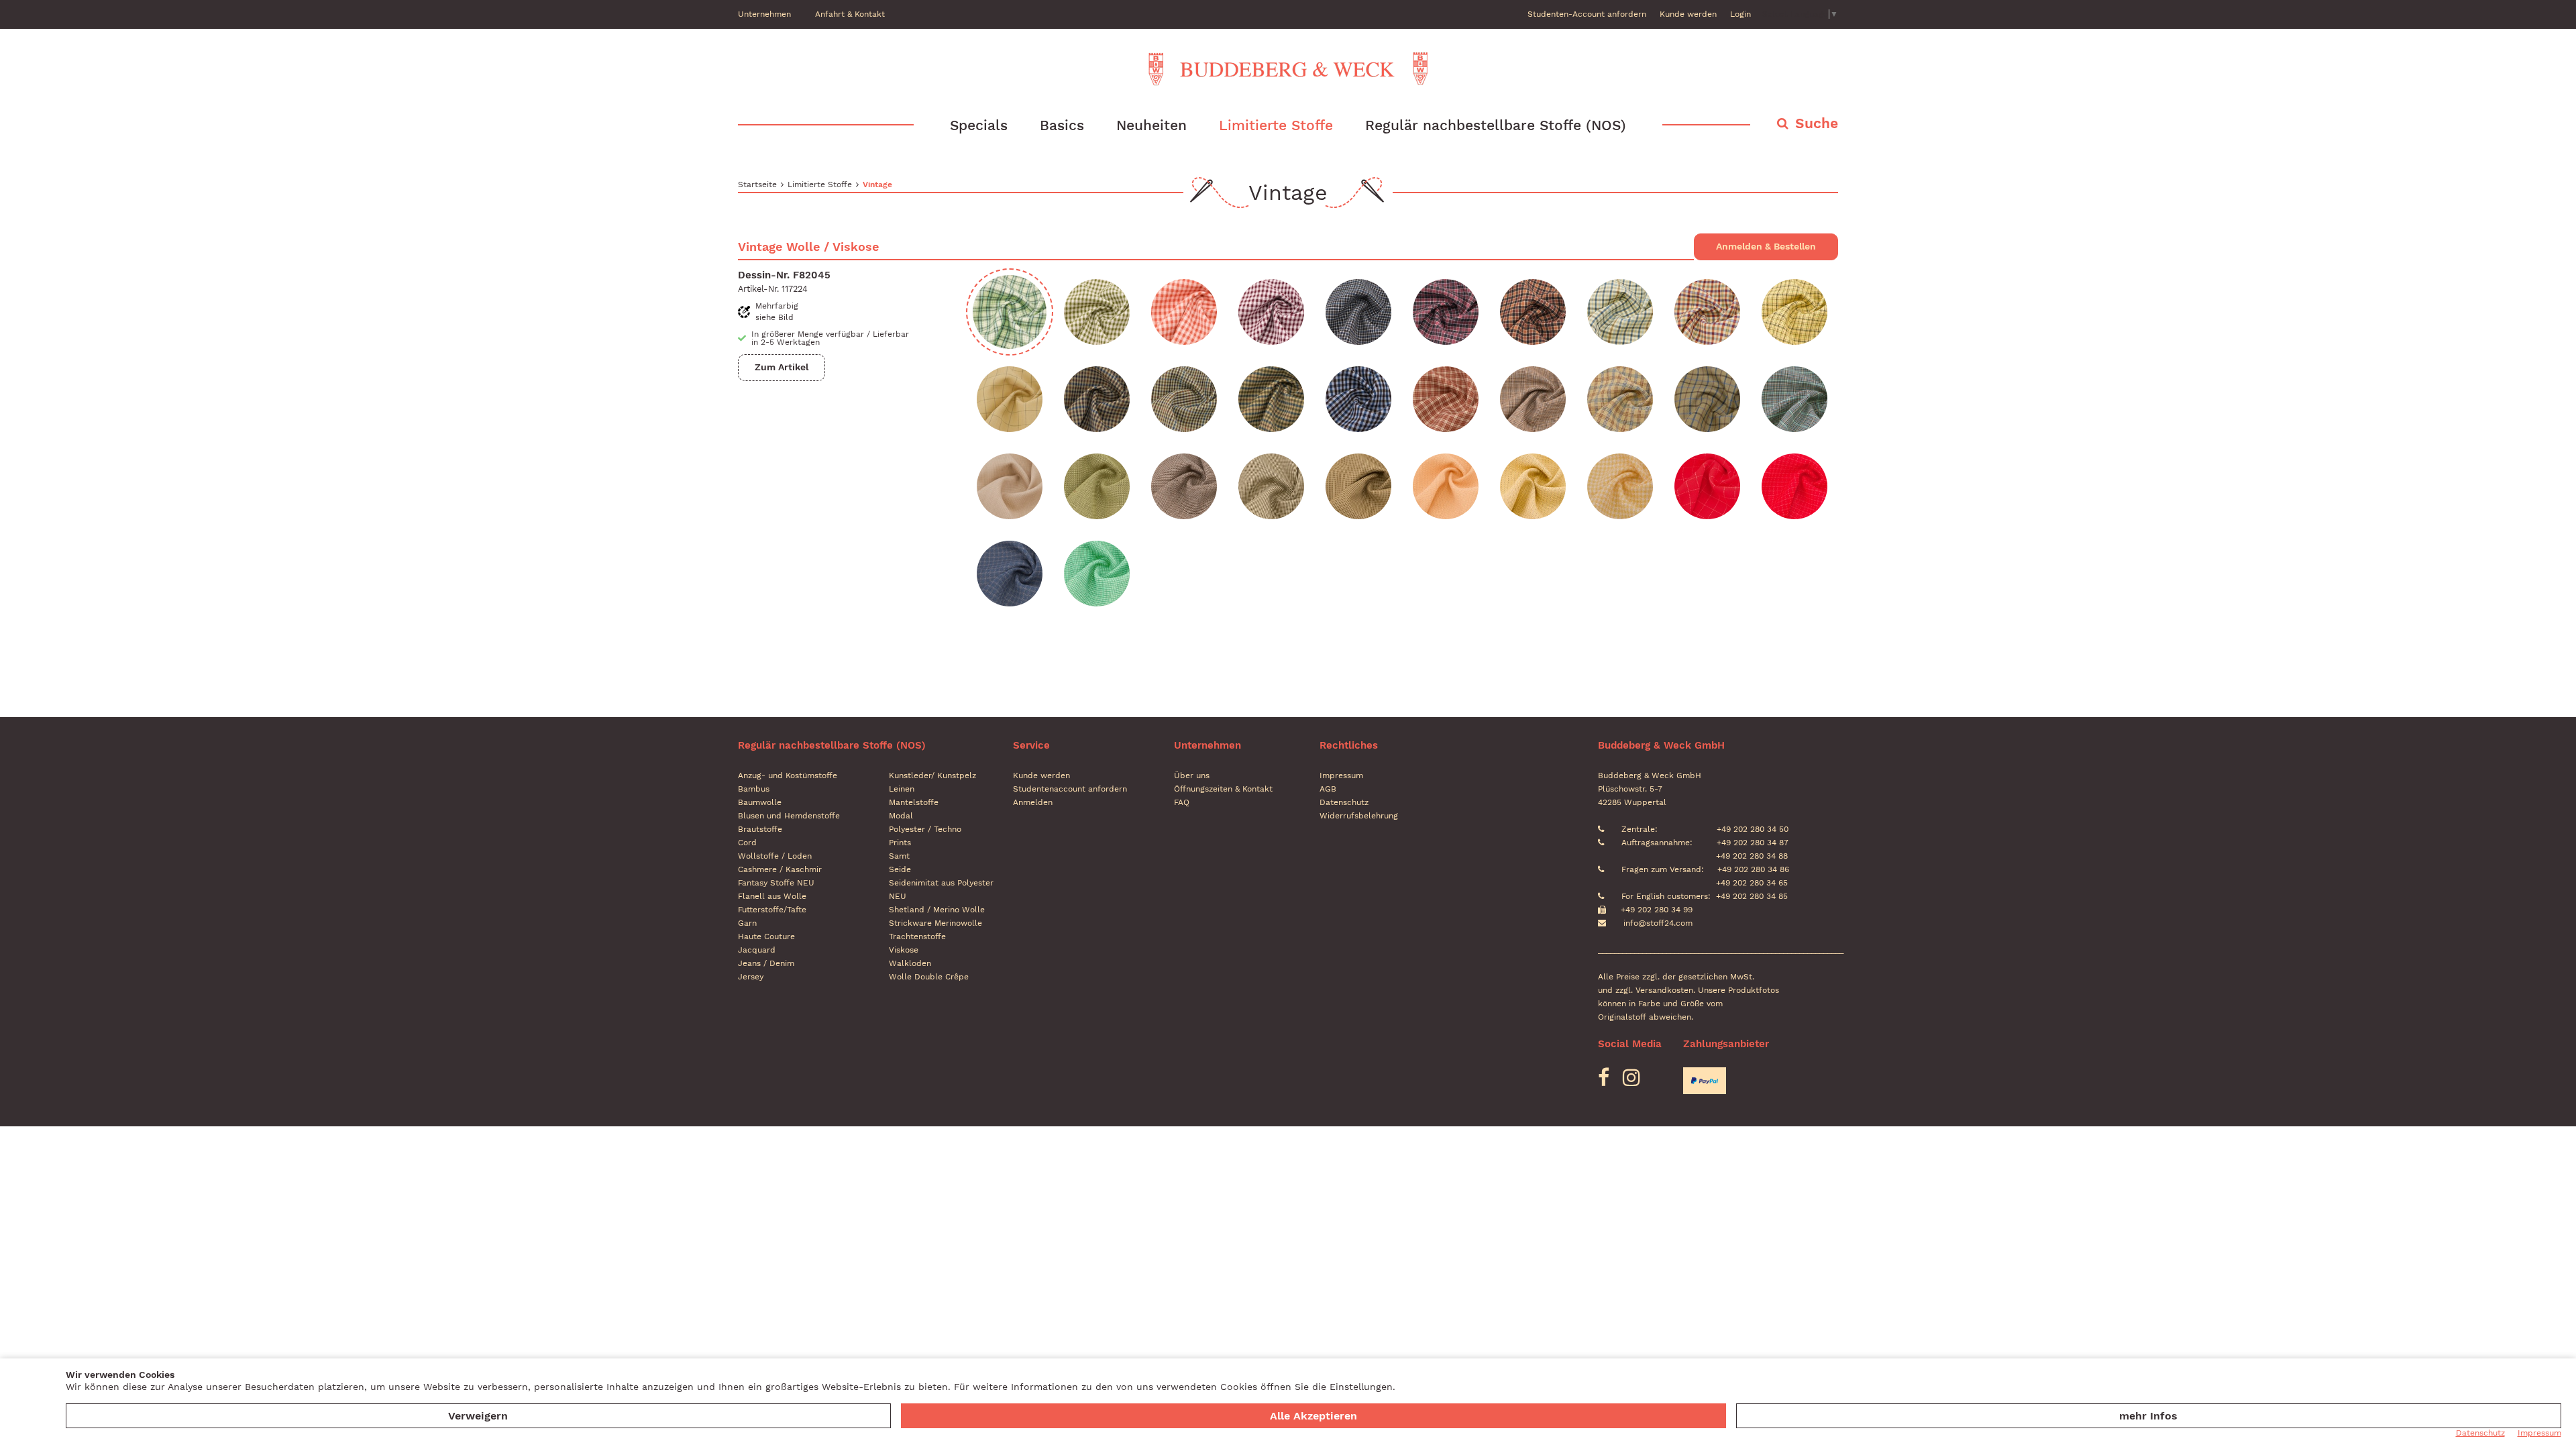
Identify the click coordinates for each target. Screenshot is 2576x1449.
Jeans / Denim (766, 963)
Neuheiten (1151, 125)
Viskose (904, 950)
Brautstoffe (760, 829)
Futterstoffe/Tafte (772, 910)
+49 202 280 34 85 (1752, 896)
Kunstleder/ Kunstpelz (932, 775)
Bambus (754, 789)
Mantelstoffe (914, 802)
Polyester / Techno (925, 829)
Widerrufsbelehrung (1359, 816)
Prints (900, 843)
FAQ (1182, 802)
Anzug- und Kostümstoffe (788, 775)
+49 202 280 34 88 (1751, 856)
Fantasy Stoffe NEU (776, 883)
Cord (747, 843)
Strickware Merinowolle (935, 923)
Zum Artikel (782, 367)
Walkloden (910, 963)
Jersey (751, 977)
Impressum (1341, 775)
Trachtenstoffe (917, 936)
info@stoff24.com (1658, 923)
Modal (901, 816)
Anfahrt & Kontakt (850, 14)
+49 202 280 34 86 (1752, 869)
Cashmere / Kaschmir (780, 869)
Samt (899, 856)
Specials (979, 125)
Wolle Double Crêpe (929, 977)
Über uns (1192, 775)
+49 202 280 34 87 (1751, 843)
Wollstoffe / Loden (775, 856)
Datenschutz (1344, 802)
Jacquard (757, 950)
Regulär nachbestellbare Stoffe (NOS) (1496, 125)
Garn (747, 923)
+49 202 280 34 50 (1751, 829)
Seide (900, 869)
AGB (1328, 789)
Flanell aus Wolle (772, 896)
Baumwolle (760, 802)
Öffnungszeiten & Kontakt (1223, 789)
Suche (1817, 123)
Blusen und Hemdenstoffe (789, 816)
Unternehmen (764, 14)
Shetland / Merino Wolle (937, 910)
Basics (1062, 125)
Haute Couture (766, 936)
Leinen (902, 789)
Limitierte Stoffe (1276, 125)
